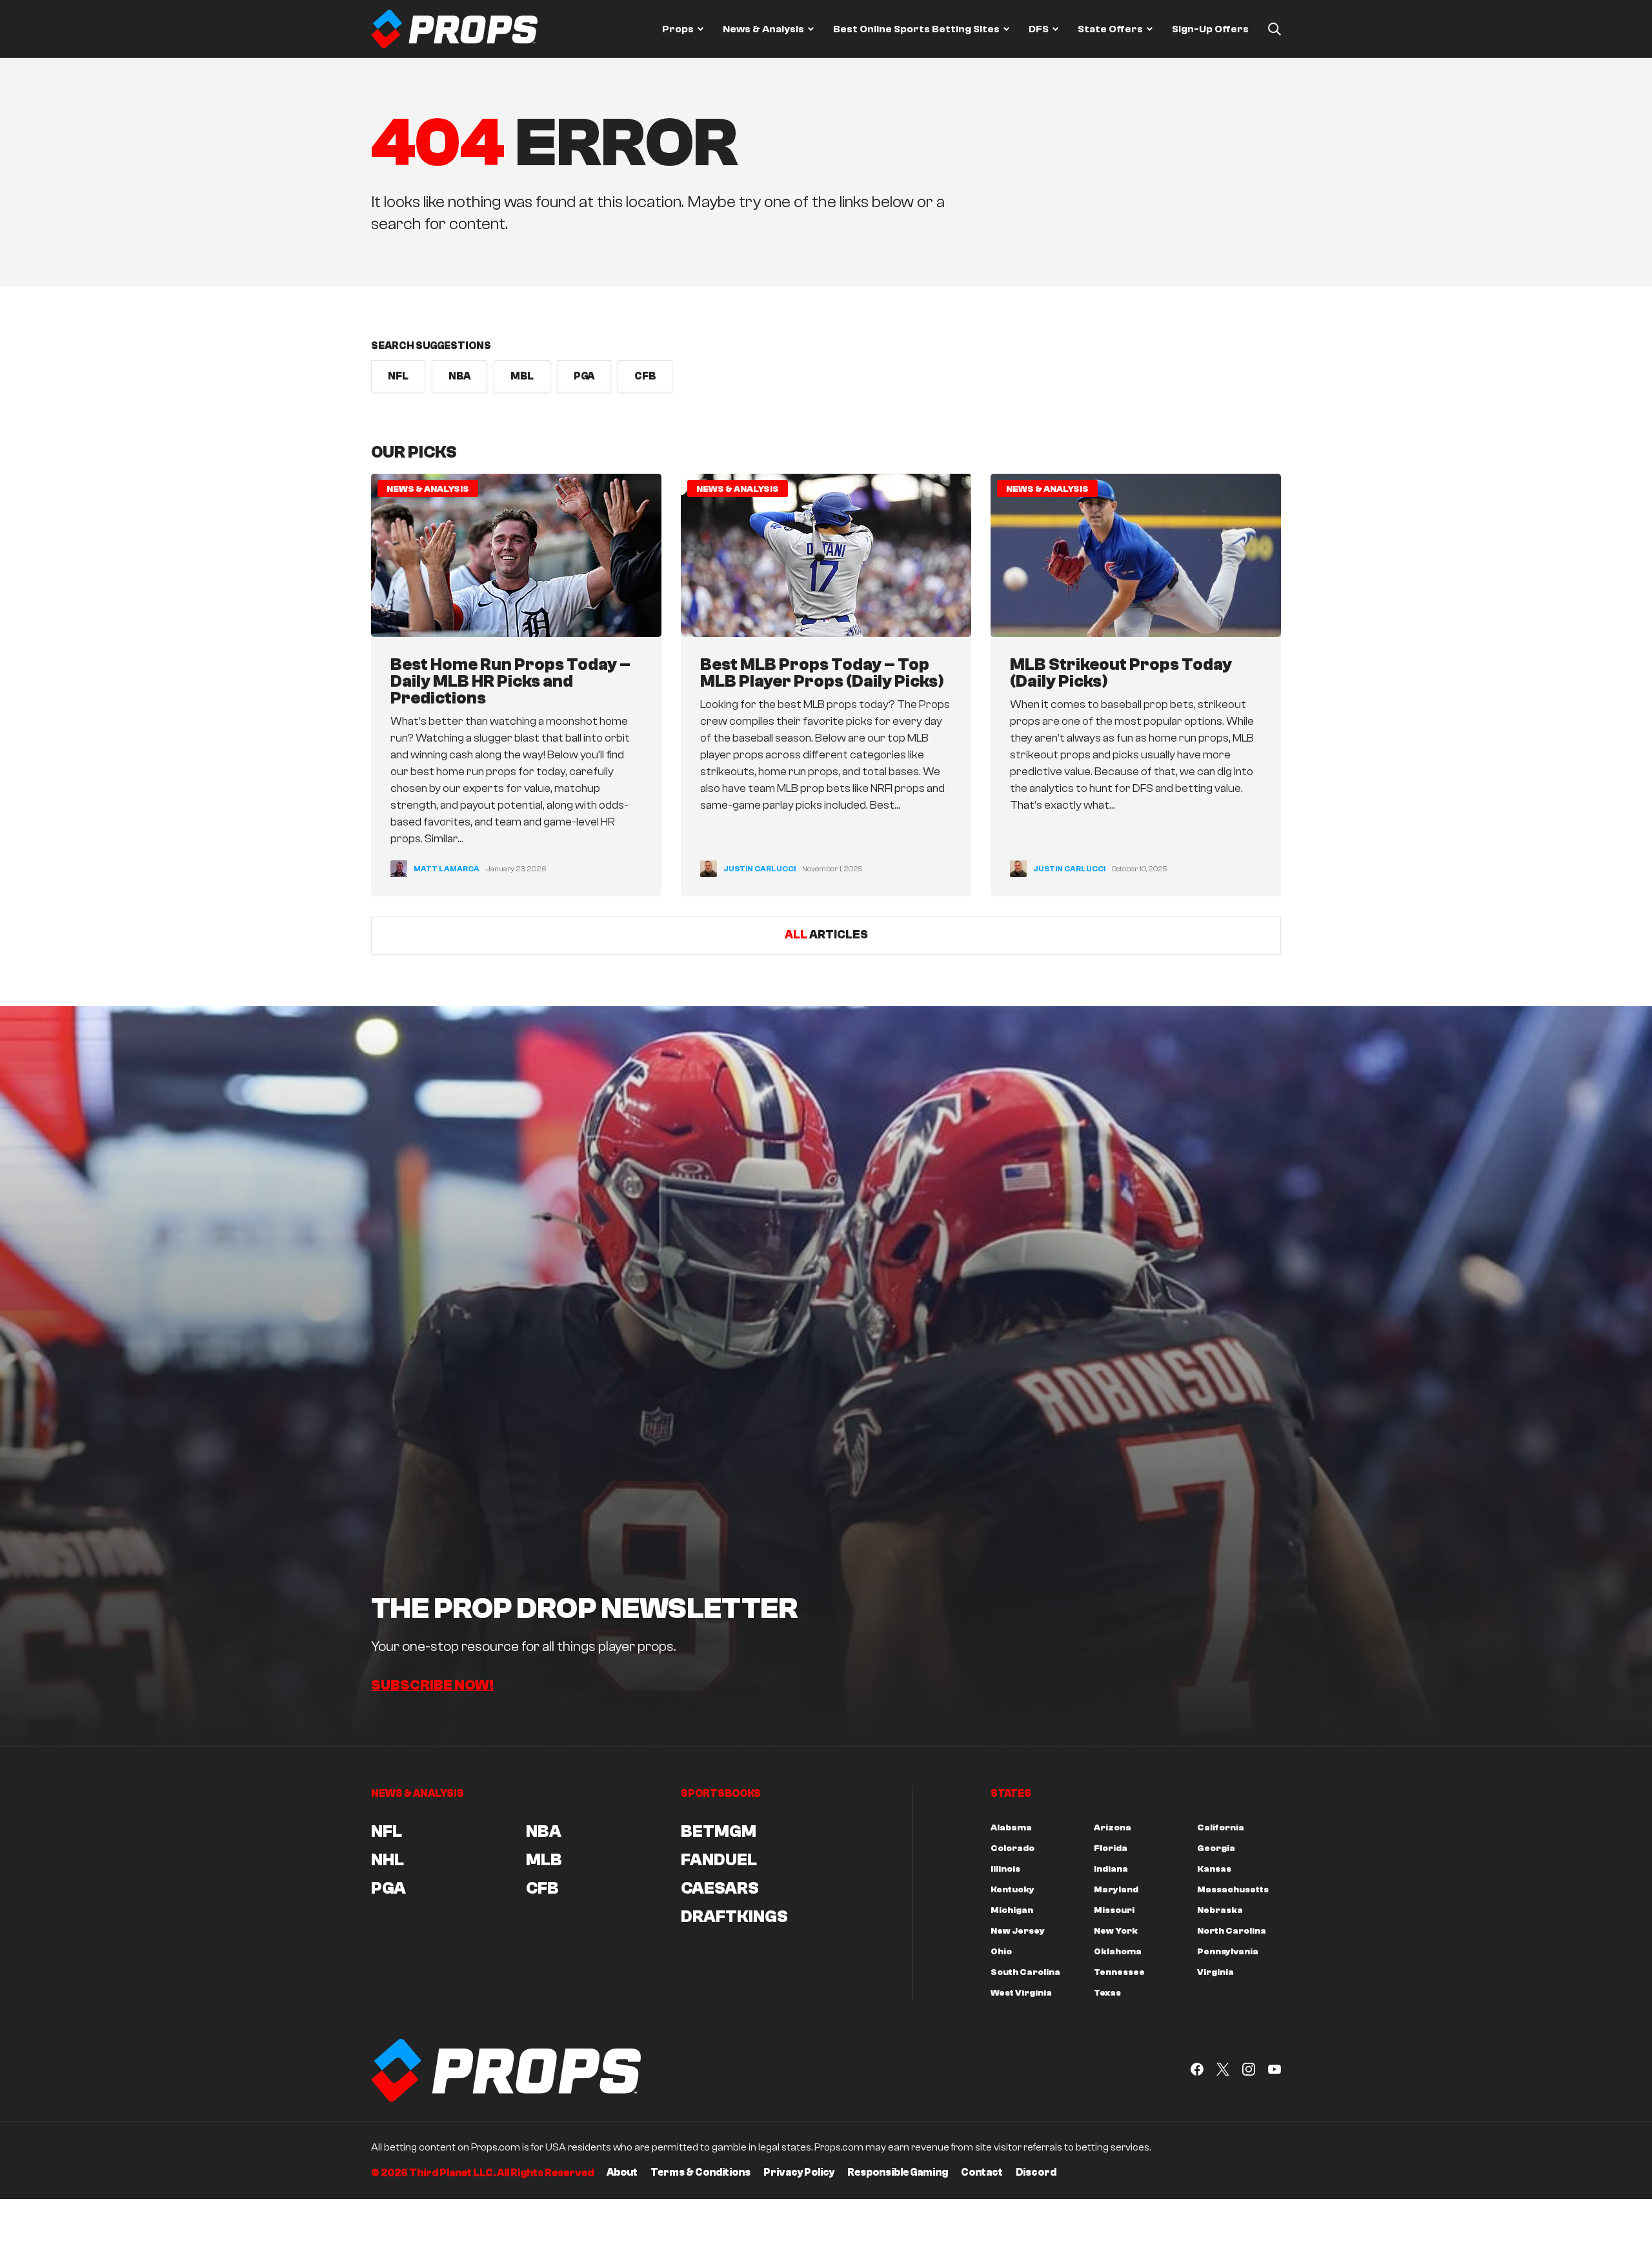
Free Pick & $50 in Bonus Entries (854, 1298)
